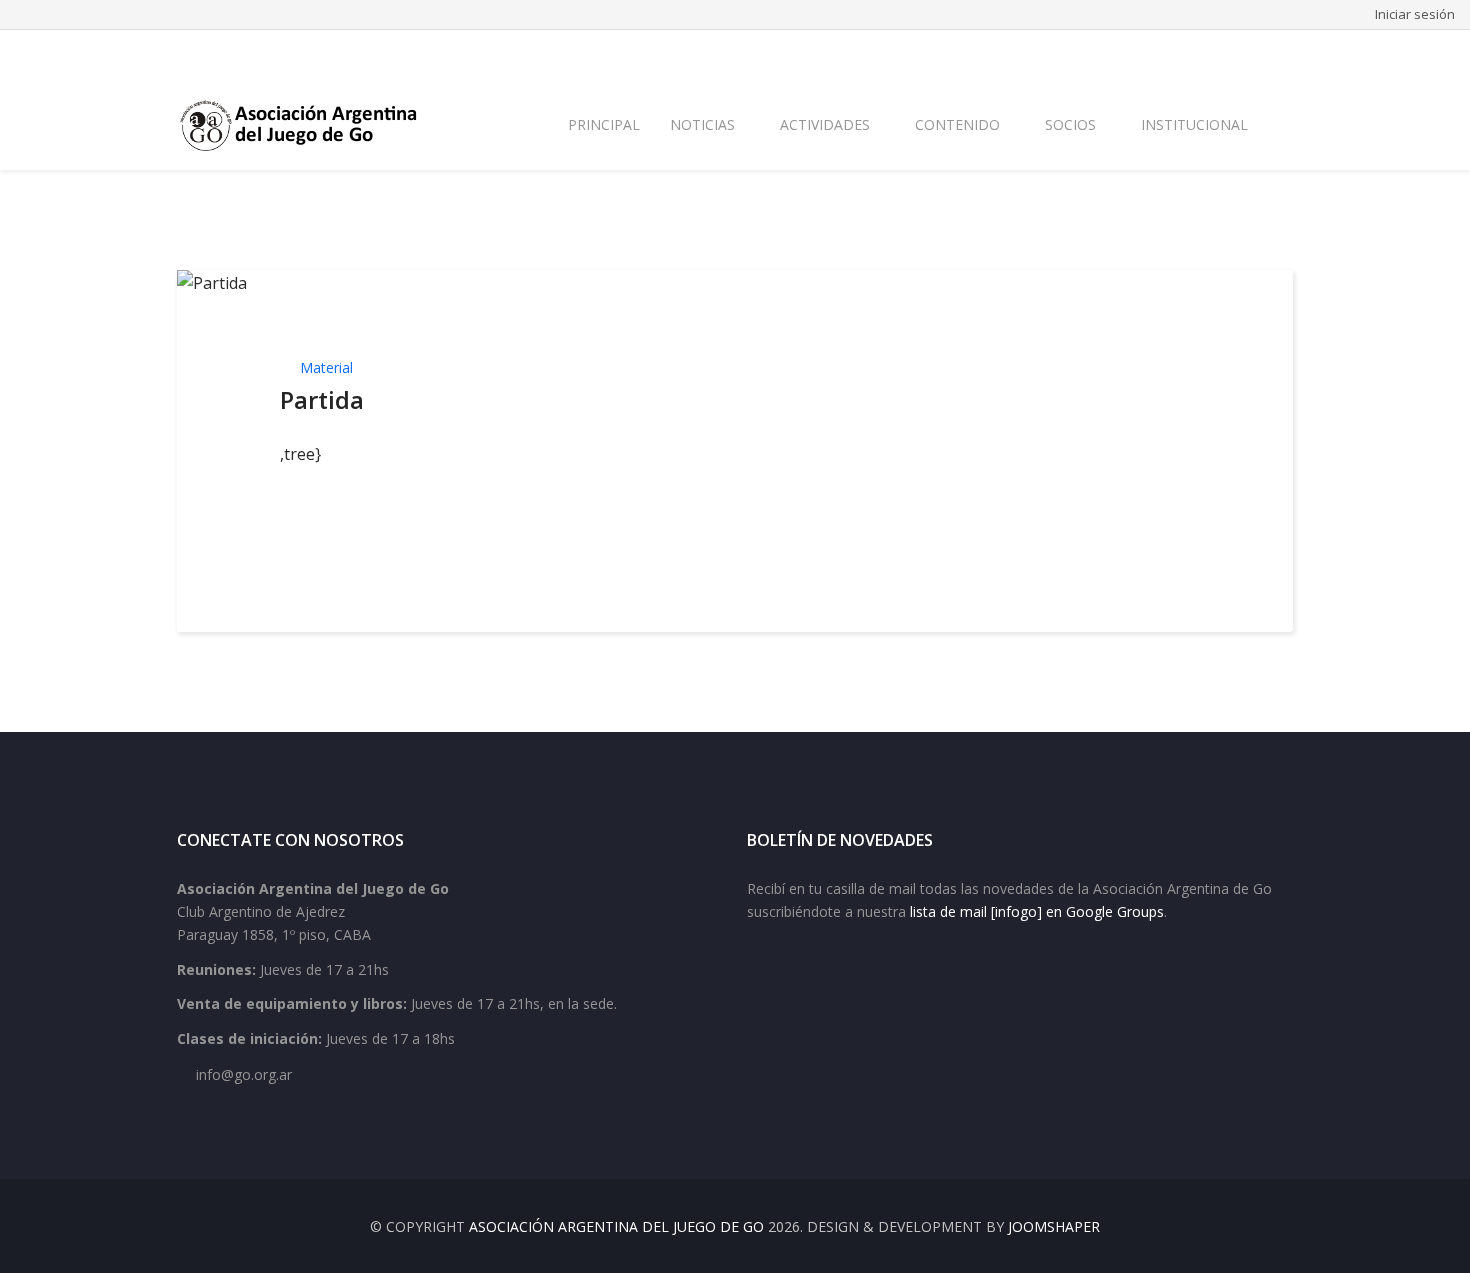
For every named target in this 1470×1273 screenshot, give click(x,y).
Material (326, 367)
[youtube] (237, 53)
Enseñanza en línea (1000, 52)
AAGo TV (1204, 52)
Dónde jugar (1118, 52)
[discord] (315, 53)
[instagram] (263, 53)
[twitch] (289, 53)
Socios (1070, 124)
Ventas (1271, 52)
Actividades (825, 124)
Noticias (702, 124)
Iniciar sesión (1415, 14)
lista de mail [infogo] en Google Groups (1037, 911)
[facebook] (185, 53)
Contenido (957, 124)
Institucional (1194, 124)
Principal (604, 124)
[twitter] (211, 53)
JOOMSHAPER (1054, 1226)
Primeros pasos (871, 52)
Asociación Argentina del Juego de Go (616, 1226)
